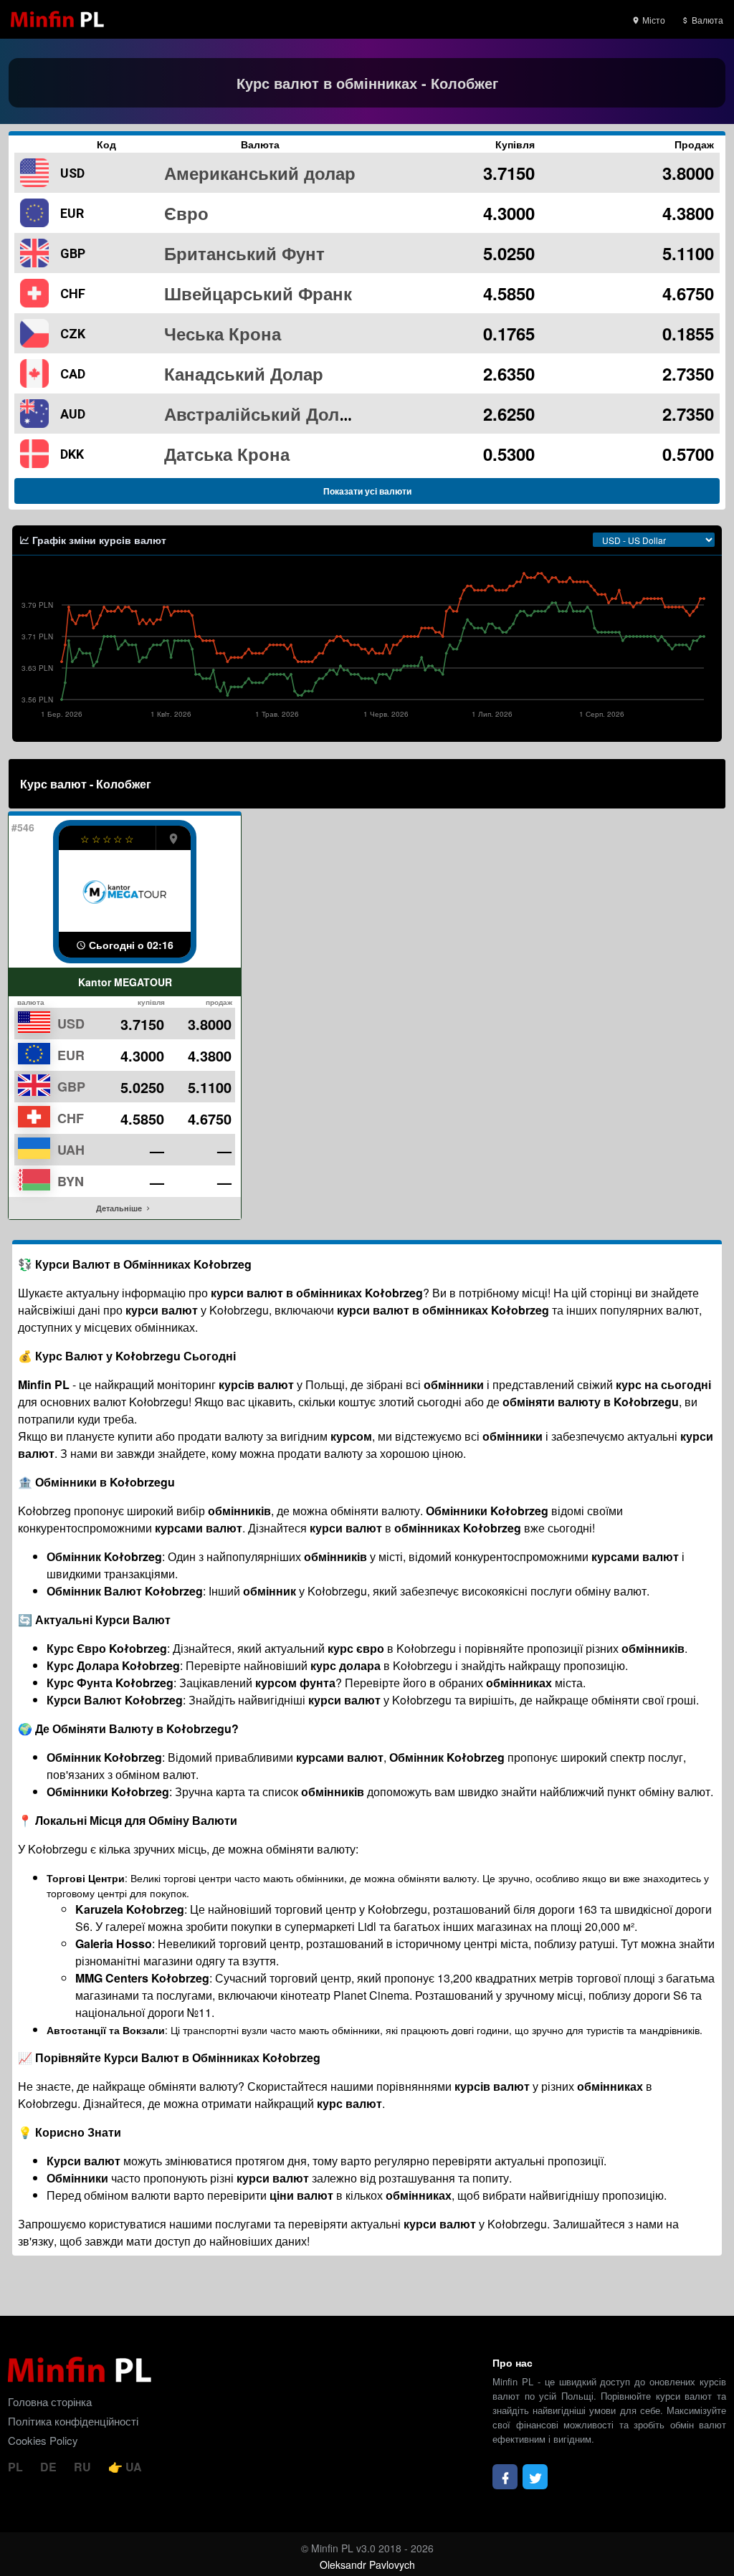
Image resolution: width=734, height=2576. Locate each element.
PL (17, 2467)
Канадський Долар (244, 373)
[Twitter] (535, 2477)
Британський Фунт (244, 253)
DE (50, 2467)
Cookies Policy (43, 2440)
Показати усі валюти (367, 491)
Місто (653, 20)
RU (84, 2467)
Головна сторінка (50, 2401)
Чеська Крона (223, 333)
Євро (186, 213)
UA (132, 2467)
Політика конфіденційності (73, 2421)
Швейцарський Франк (258, 293)
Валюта (706, 20)
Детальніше (120, 1208)
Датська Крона (227, 454)
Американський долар (260, 173)
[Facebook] (505, 2477)
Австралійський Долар (262, 414)
